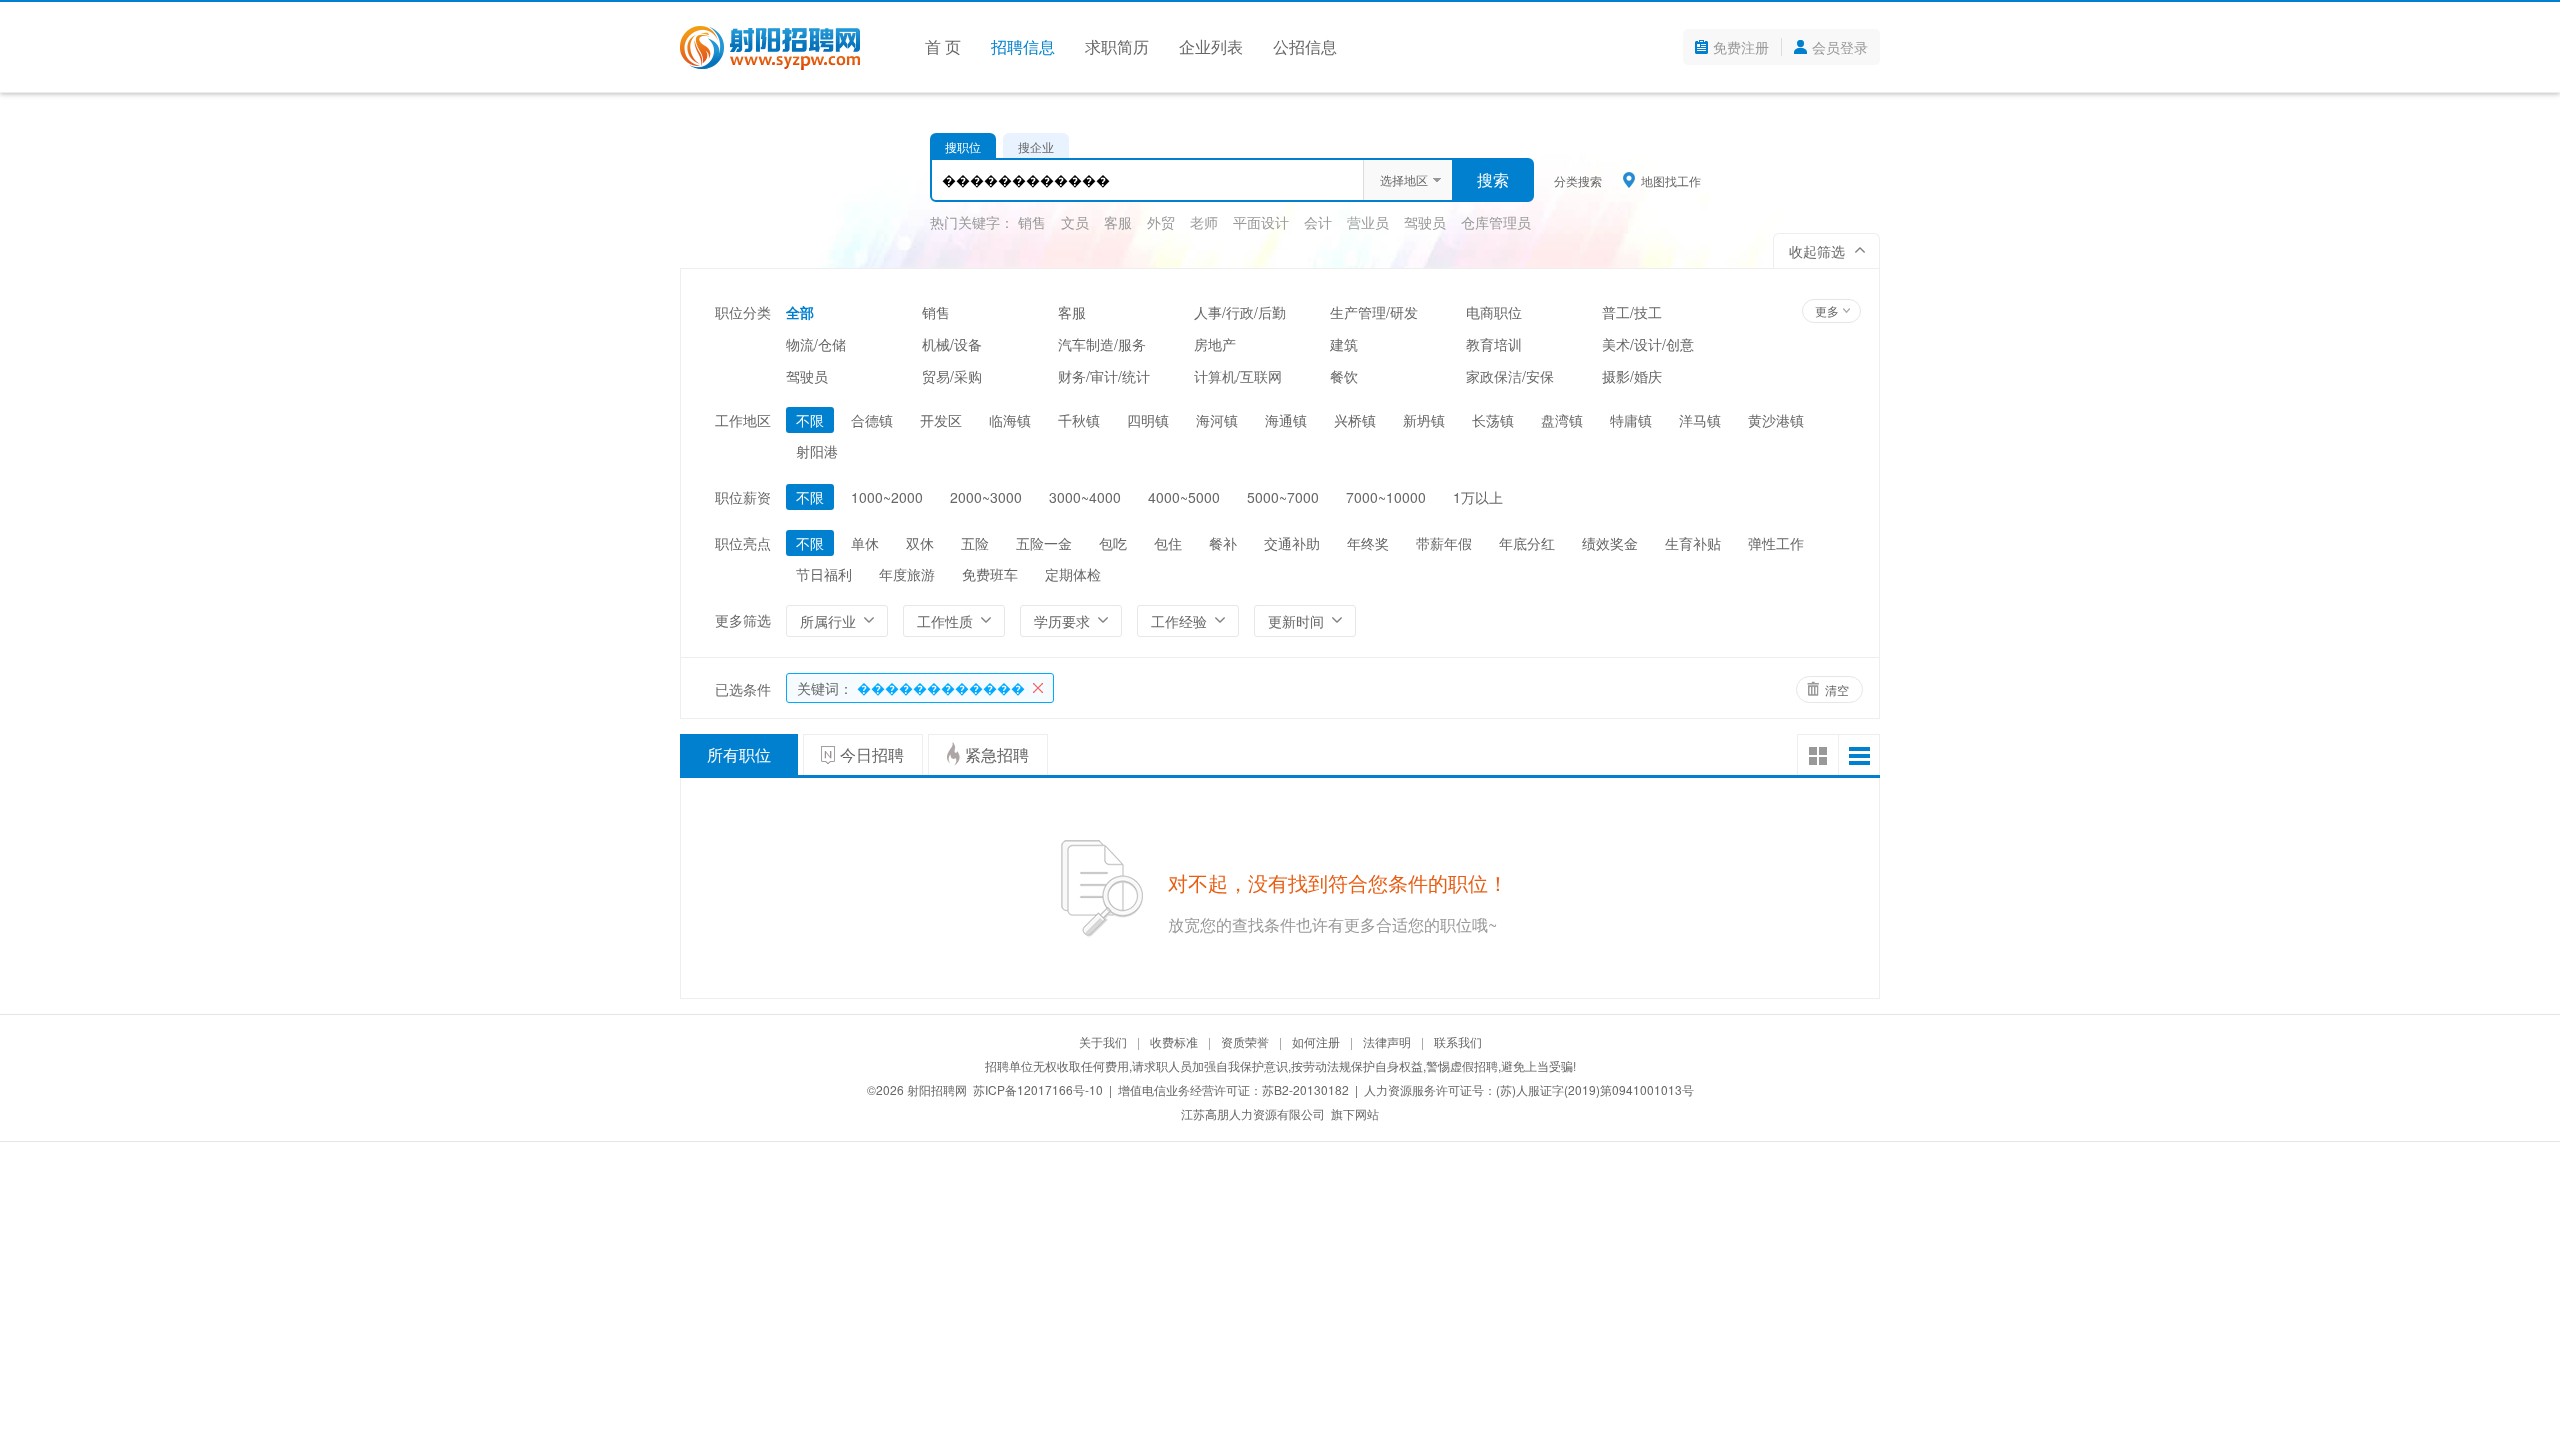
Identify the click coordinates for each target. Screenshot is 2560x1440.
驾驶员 (1425, 222)
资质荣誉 (1245, 1041)
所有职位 (739, 754)
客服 (1118, 222)
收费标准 (1174, 1041)
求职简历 (1117, 46)
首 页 (943, 46)
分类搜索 (1578, 180)
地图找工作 (1671, 180)
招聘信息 (1023, 46)
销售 (1032, 222)
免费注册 (1741, 47)
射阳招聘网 (937, 1089)
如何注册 (1316, 1041)
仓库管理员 (1496, 222)
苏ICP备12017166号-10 (1038, 1089)
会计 (1318, 222)
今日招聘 (872, 754)
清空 (1837, 689)
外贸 (1161, 222)
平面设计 (1261, 222)
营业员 (1368, 222)
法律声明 (1387, 1041)
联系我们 (1458, 1041)
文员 (1075, 222)
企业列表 (1211, 46)
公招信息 (1305, 46)
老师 (1204, 222)
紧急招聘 (997, 754)
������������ (911, 688)
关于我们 (1103, 1041)
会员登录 (1840, 47)
